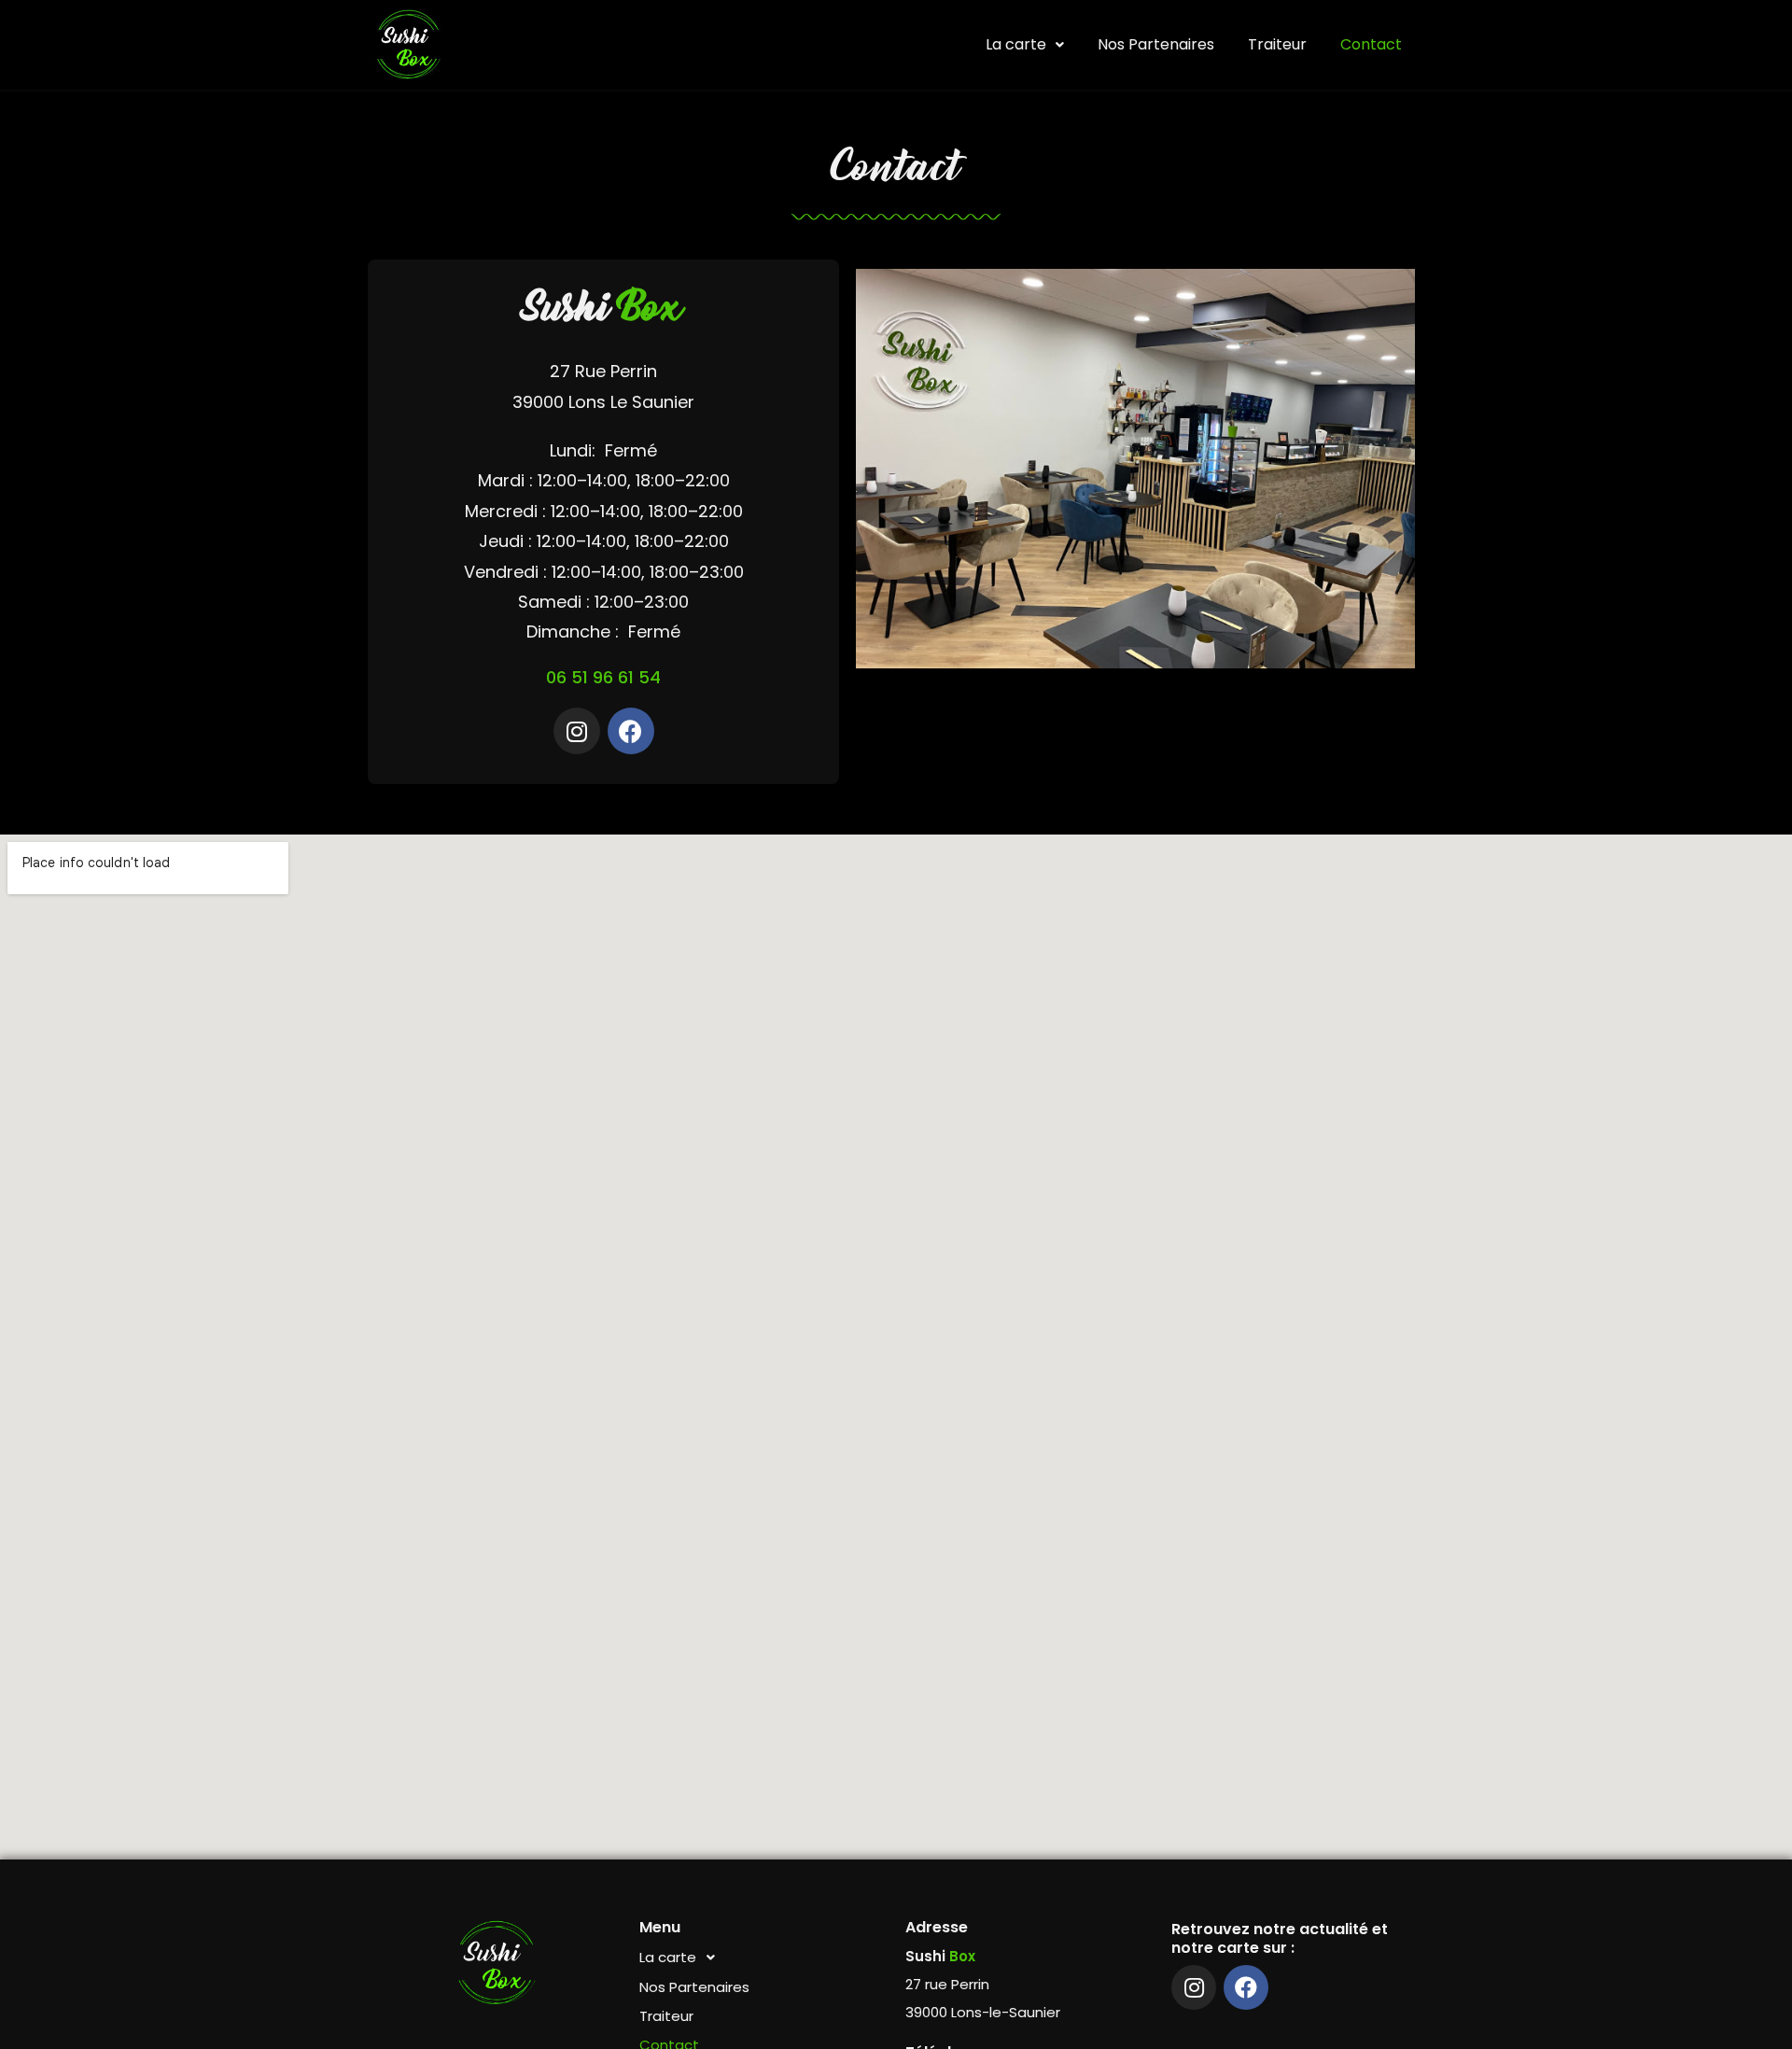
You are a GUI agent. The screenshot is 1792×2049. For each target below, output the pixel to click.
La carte (1016, 44)
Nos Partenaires (1156, 44)
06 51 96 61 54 (603, 677)
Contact (1371, 44)
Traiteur (1277, 44)
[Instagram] (577, 731)
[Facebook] (631, 731)
